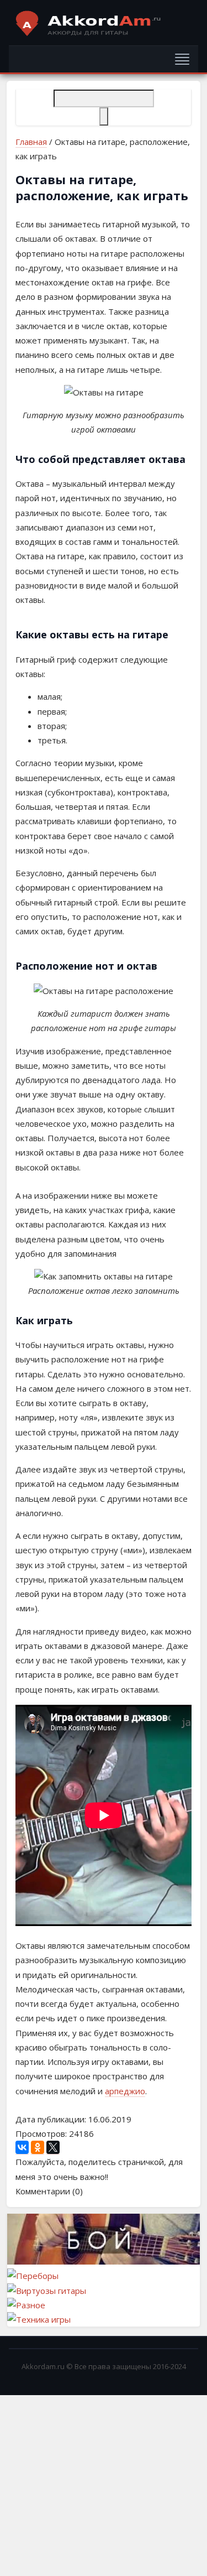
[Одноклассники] (38, 2148)
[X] (53, 2148)
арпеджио (125, 2091)
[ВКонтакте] (22, 2148)
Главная (31, 142)
